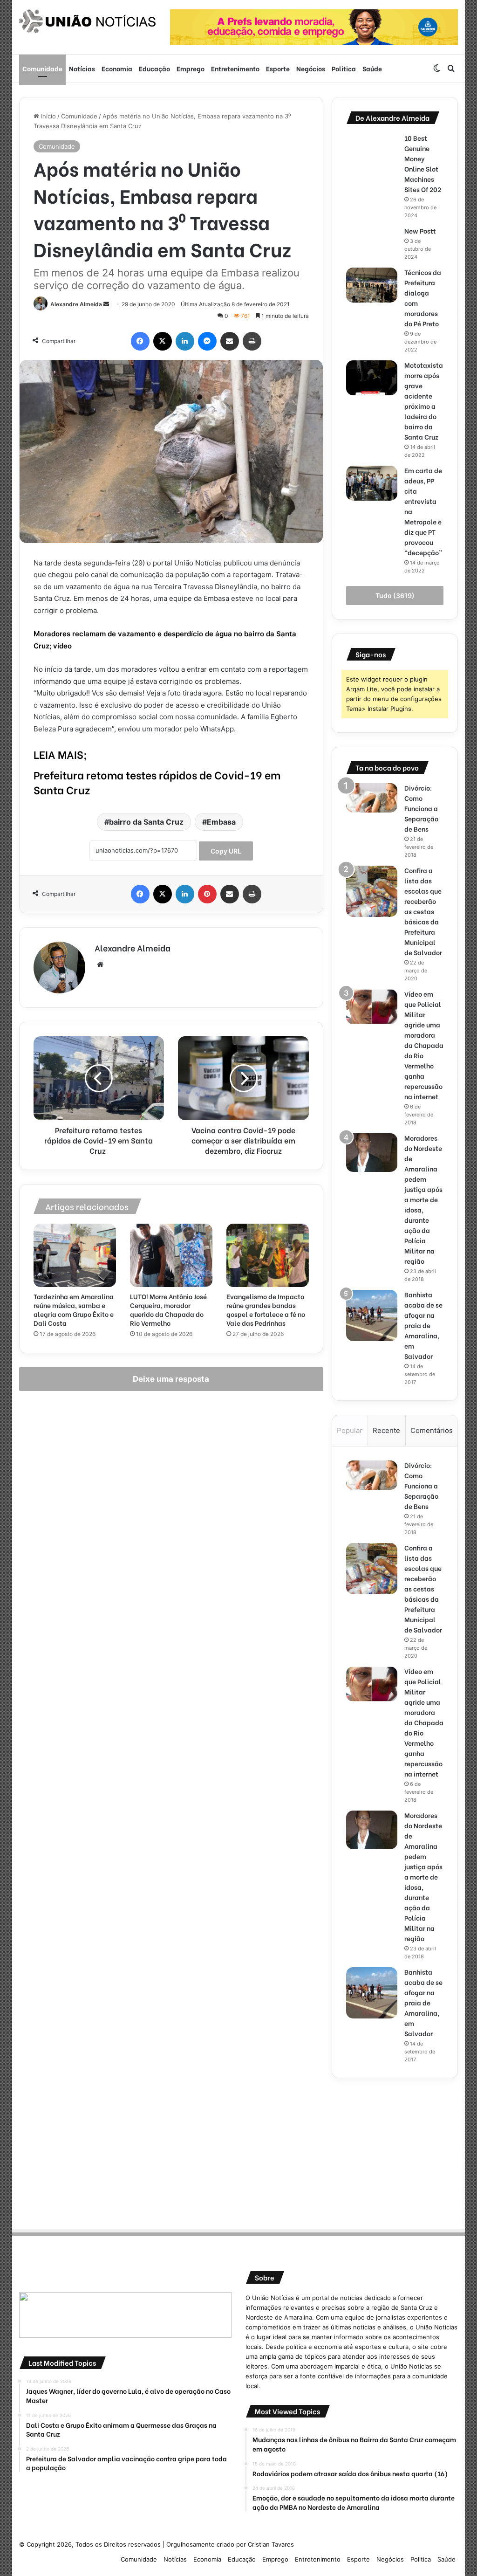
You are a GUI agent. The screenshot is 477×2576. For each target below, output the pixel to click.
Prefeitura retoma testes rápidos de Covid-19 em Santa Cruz (157, 782)
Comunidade (42, 68)
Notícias (82, 68)
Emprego (191, 68)
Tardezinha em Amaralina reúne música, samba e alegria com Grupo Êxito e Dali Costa (74, 1309)
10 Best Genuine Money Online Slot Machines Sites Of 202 (423, 163)
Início (48, 116)
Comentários (432, 1430)
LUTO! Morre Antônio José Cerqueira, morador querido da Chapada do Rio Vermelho (168, 1309)
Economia (117, 68)
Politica (344, 68)
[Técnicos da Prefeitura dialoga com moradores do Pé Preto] (372, 285)
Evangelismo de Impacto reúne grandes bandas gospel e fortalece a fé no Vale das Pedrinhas (266, 1309)
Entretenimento (235, 68)
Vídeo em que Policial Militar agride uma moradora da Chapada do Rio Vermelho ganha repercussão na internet (424, 1045)
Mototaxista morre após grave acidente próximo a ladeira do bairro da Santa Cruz (424, 401)
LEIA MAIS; (60, 754)
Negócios (311, 68)
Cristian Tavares (271, 2544)
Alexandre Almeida (76, 304)
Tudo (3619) (395, 596)
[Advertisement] (395, 2150)
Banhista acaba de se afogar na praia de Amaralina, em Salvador (423, 1325)
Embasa (221, 822)
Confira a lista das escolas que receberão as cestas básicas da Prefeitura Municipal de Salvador (423, 911)
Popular (350, 1430)
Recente (386, 1430)
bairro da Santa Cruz (146, 822)
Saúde (372, 68)
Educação (154, 68)
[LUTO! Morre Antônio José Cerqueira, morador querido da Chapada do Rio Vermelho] (171, 1255)
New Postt (420, 231)
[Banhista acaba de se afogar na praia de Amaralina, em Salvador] (372, 1316)
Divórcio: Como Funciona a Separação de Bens (421, 808)
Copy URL (226, 851)
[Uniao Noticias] (88, 21)
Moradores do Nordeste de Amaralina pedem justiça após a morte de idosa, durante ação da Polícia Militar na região (423, 1199)
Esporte (278, 68)
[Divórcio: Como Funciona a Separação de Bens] (372, 798)
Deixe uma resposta (171, 1379)
